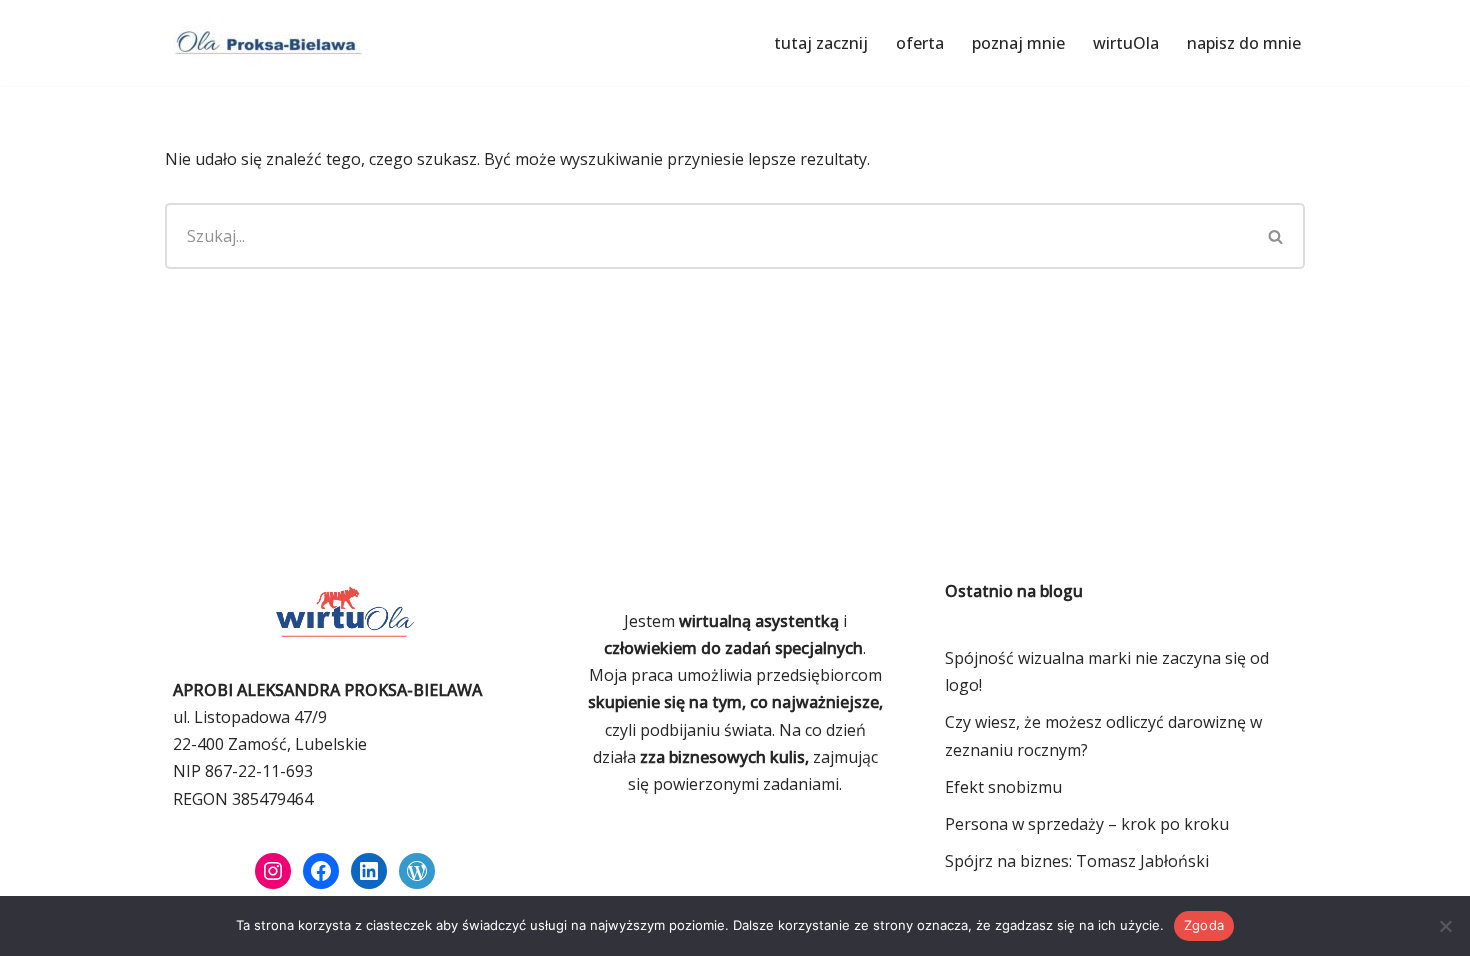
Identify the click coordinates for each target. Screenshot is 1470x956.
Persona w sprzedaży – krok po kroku (1087, 824)
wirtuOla (1126, 43)
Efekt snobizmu (1003, 787)
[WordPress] (417, 871)
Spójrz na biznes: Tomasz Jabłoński (1077, 861)
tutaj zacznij (821, 43)
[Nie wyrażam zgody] (1445, 926)
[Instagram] (273, 871)
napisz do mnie (1244, 43)
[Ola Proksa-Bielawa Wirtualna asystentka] (265, 43)
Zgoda (1204, 925)
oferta (920, 43)
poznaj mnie (1018, 43)
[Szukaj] (1276, 236)
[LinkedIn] (369, 871)
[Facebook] (321, 871)
